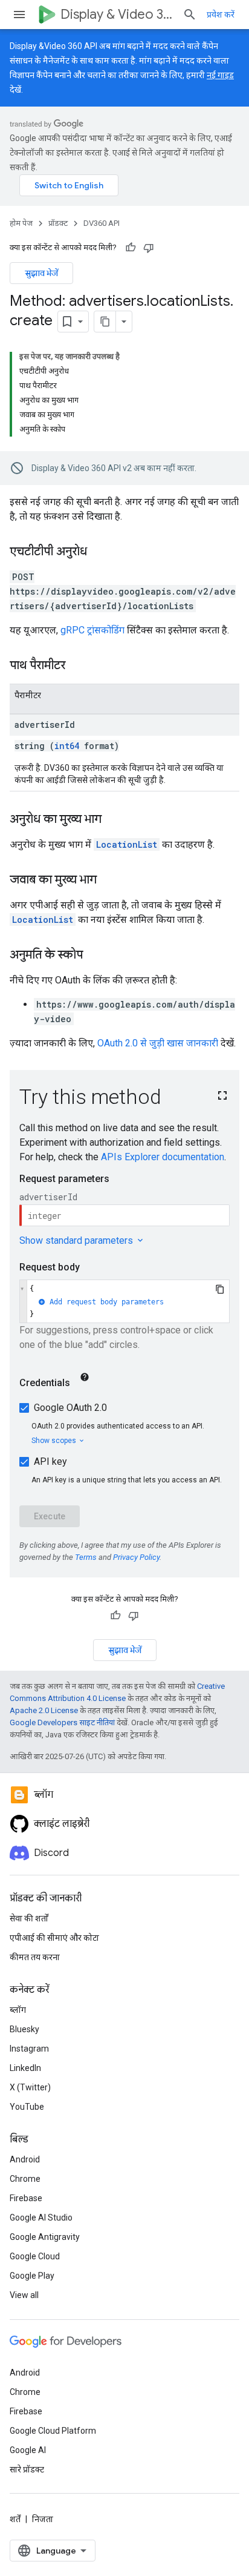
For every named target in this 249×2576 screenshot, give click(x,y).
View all (24, 2295)
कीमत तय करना (35, 1957)
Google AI (28, 2450)
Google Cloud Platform (53, 2431)
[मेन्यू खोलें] (19, 15)
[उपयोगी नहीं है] (149, 248)
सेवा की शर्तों (29, 1918)
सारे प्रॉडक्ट (27, 2469)
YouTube (27, 2107)
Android (25, 2159)
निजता (43, 2519)
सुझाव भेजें (41, 273)
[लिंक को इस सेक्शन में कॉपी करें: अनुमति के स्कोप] (95, 956)
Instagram (29, 2049)
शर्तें (15, 2519)
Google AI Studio (41, 2218)
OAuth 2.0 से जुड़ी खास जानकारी (158, 1043)
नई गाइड (220, 75)
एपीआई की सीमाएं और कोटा (54, 1938)
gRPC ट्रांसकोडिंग (92, 630)
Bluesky (24, 2029)
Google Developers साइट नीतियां (62, 1722)
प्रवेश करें (221, 15)
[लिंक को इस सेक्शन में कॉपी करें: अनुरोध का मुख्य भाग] (114, 820)
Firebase (26, 2198)
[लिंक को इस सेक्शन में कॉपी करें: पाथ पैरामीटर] (77, 666)
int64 (67, 746)
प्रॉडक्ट (58, 223)
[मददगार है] (131, 248)
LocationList (127, 844)
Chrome (25, 2179)
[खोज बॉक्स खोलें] (190, 15)
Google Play (32, 2276)
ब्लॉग (18, 2010)
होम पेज (21, 223)
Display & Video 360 (117, 14)
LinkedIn (25, 2068)
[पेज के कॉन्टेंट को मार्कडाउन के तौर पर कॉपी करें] (105, 322)
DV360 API (102, 223)
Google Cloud (35, 2256)
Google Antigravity (45, 2237)
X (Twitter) (30, 2087)
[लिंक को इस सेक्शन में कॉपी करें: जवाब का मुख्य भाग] (109, 880)
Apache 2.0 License (44, 1710)
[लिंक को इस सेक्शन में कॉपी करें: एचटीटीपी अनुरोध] (99, 552)
